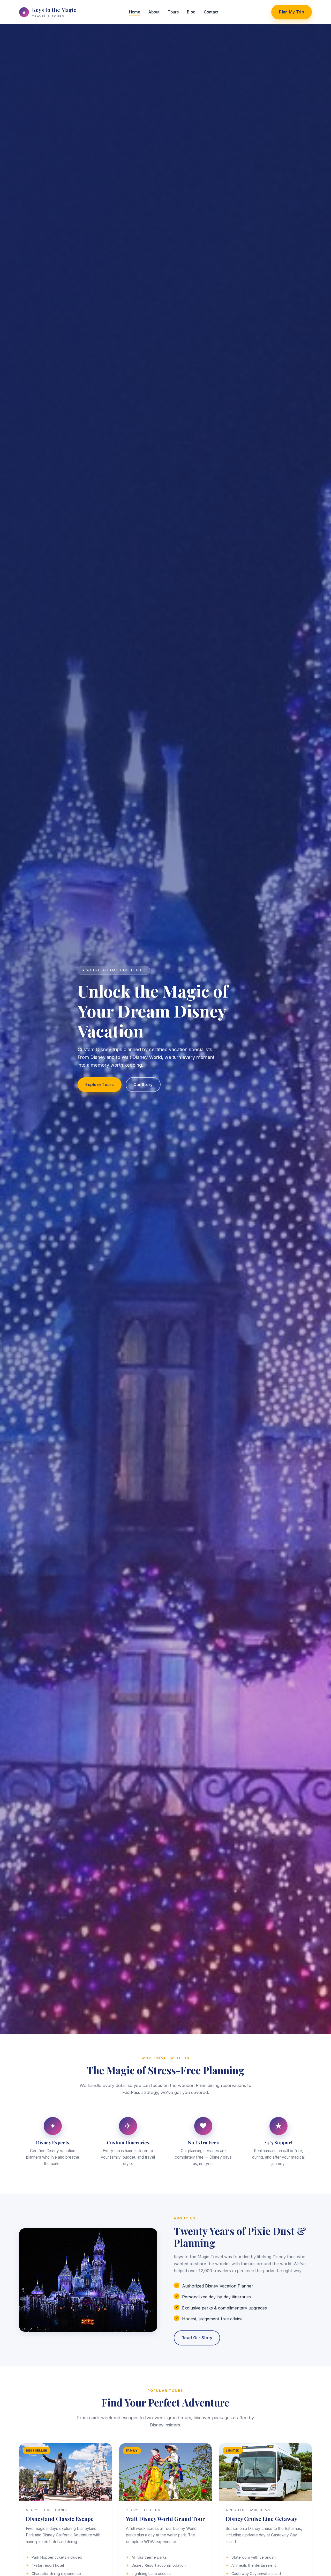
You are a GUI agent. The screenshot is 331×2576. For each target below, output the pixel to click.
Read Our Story (197, 2338)
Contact (211, 12)
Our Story (143, 1085)
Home (135, 12)
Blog (191, 12)
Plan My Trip (292, 12)
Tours (173, 12)
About (154, 12)
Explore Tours (100, 1085)
